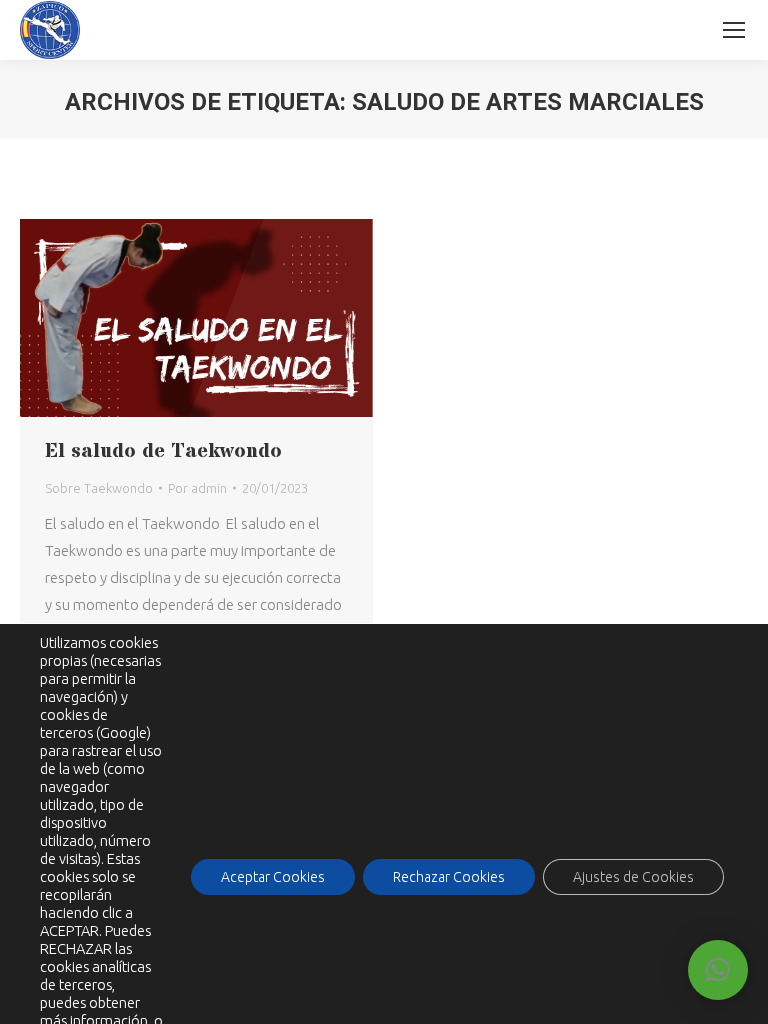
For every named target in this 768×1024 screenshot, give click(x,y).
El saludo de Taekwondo (163, 451)
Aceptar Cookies (273, 877)
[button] (718, 970)
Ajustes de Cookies (633, 877)
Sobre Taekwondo (99, 488)
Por (197, 488)
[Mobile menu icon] (734, 30)
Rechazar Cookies (449, 877)
